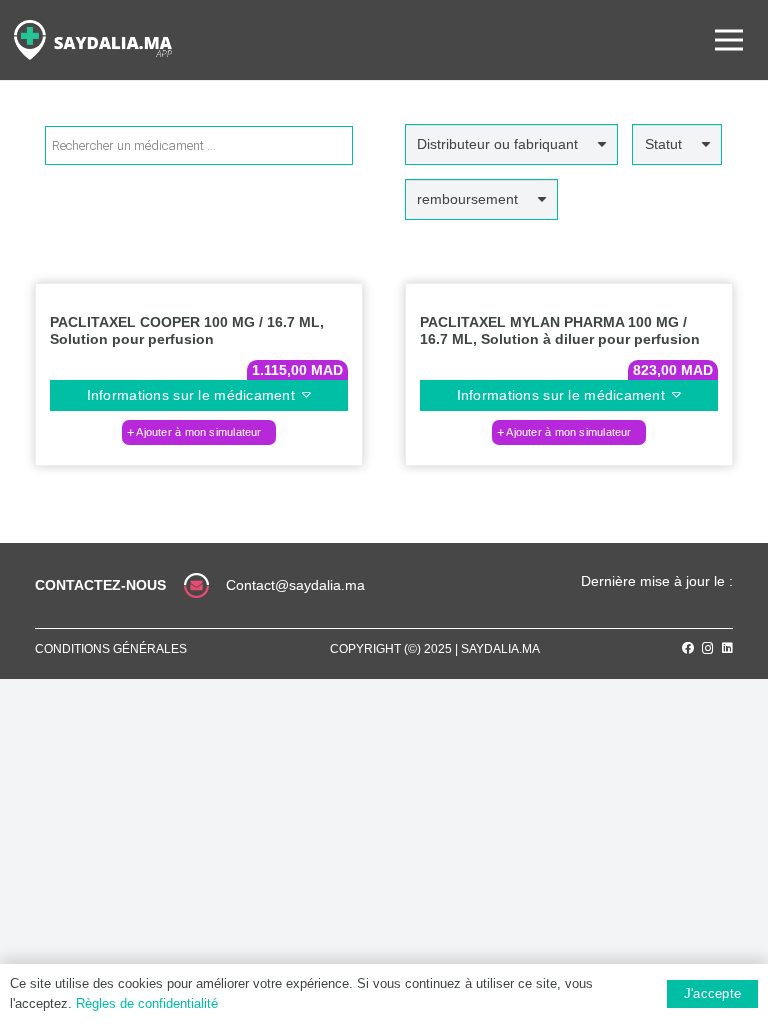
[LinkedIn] (727, 648)
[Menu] (729, 40)
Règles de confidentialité (147, 1003)
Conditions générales (111, 649)
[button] (199, 432)
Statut (663, 144)
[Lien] (93, 40)
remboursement (467, 199)
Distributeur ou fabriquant (497, 144)
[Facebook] (688, 648)
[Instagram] (708, 648)
